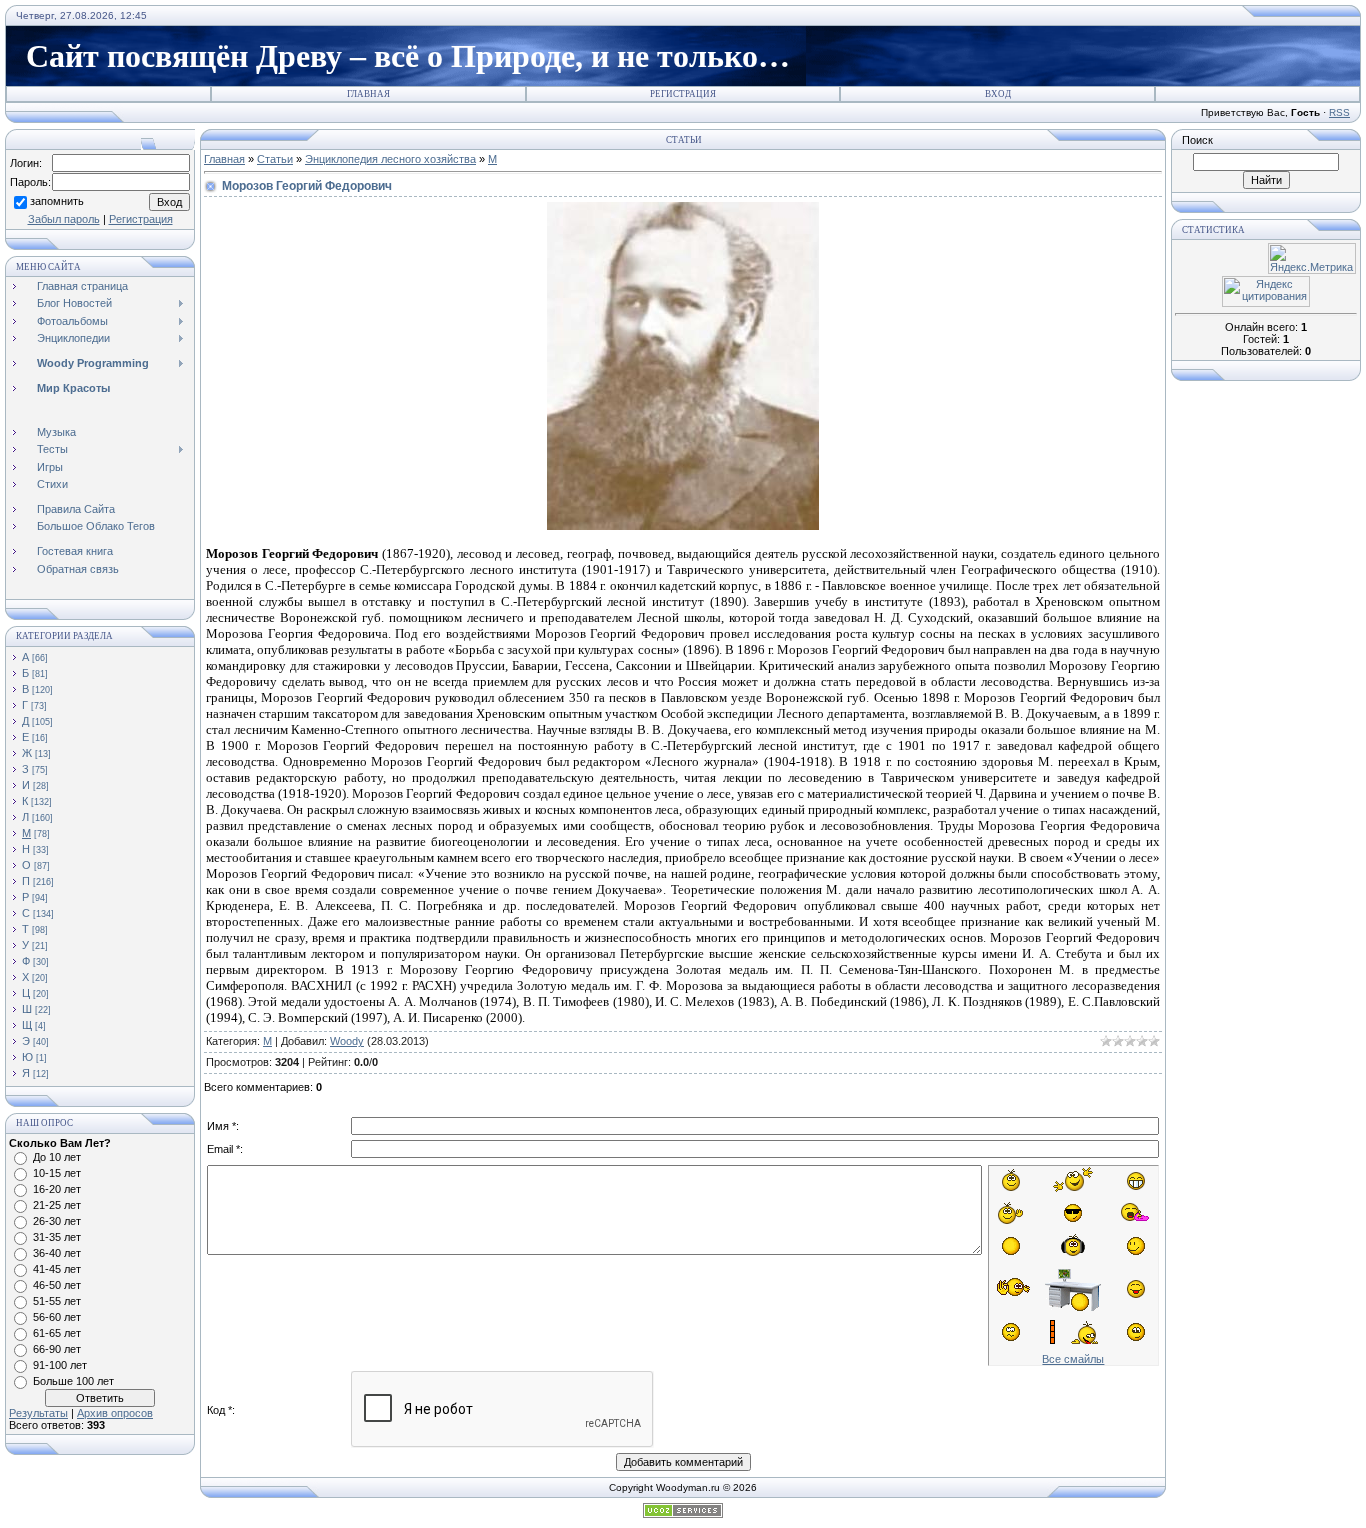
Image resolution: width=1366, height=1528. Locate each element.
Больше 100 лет (73, 1381)
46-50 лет (57, 1285)
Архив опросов (115, 1413)
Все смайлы (1073, 1359)
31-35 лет (57, 1237)
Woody (347, 1041)
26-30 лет (57, 1221)
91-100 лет (60, 1365)
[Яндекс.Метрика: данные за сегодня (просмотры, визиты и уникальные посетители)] (1312, 258)
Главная (368, 94)
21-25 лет (57, 1205)
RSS (1339, 112)
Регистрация (683, 94)
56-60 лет (57, 1317)
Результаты (38, 1413)
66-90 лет (57, 1349)
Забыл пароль (64, 219)
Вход (998, 94)
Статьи (275, 159)
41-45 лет (57, 1269)
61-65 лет (57, 1333)
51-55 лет (57, 1301)
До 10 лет (57, 1157)
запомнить (57, 201)
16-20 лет (57, 1189)
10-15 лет (57, 1173)
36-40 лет (57, 1253)
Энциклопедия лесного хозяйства (390, 159)
